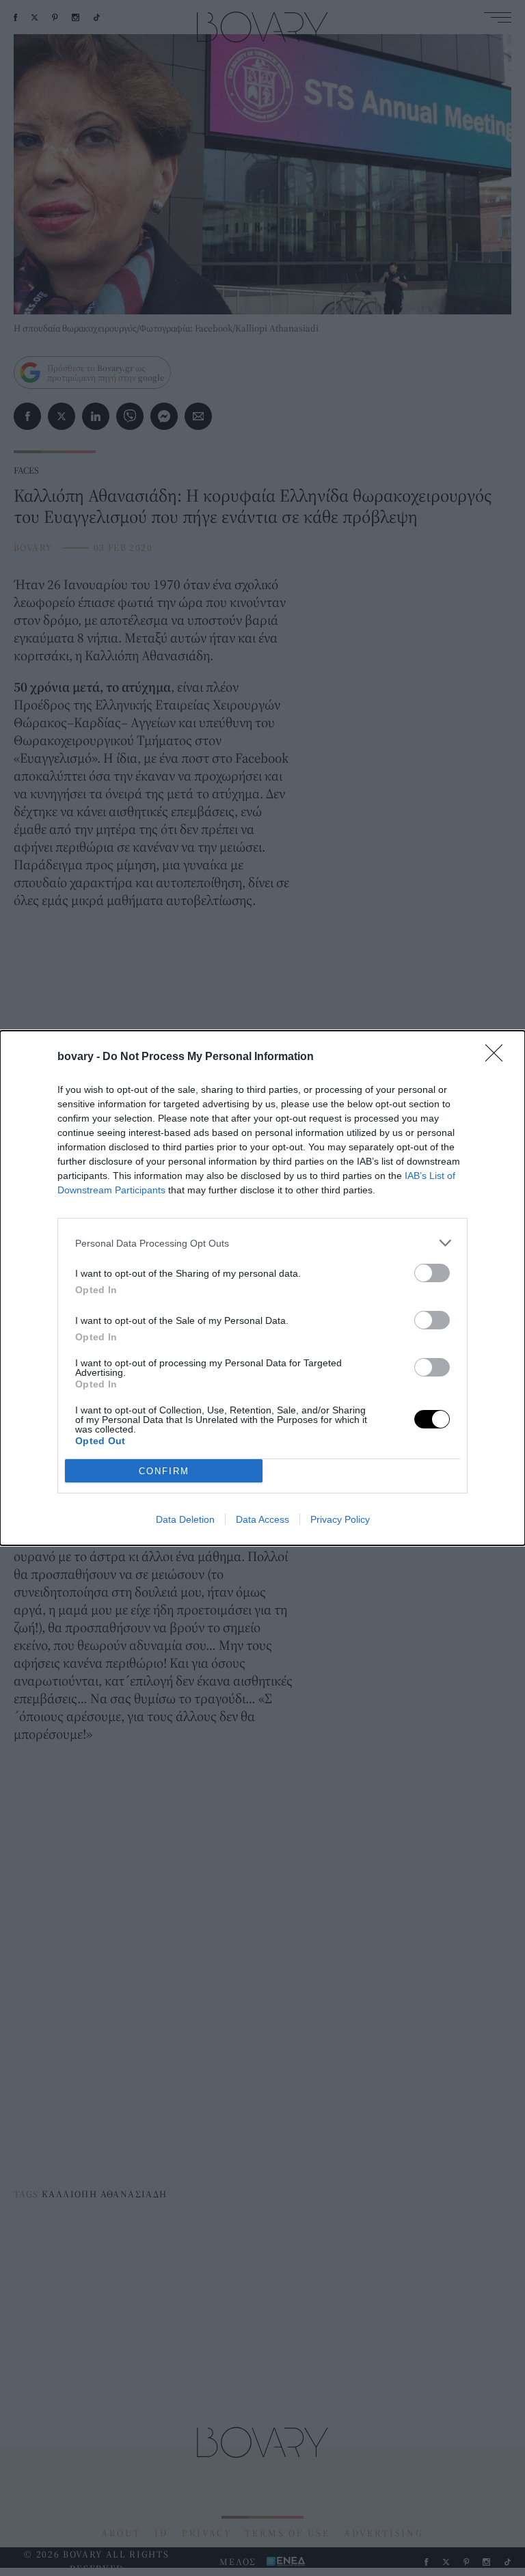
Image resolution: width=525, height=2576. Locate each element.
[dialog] (262, 1288)
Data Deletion (185, 1519)
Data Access (262, 1519)
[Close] (498, 1057)
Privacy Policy (340, 1519)
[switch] (432, 1273)
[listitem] (262, 1243)
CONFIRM (164, 1471)
